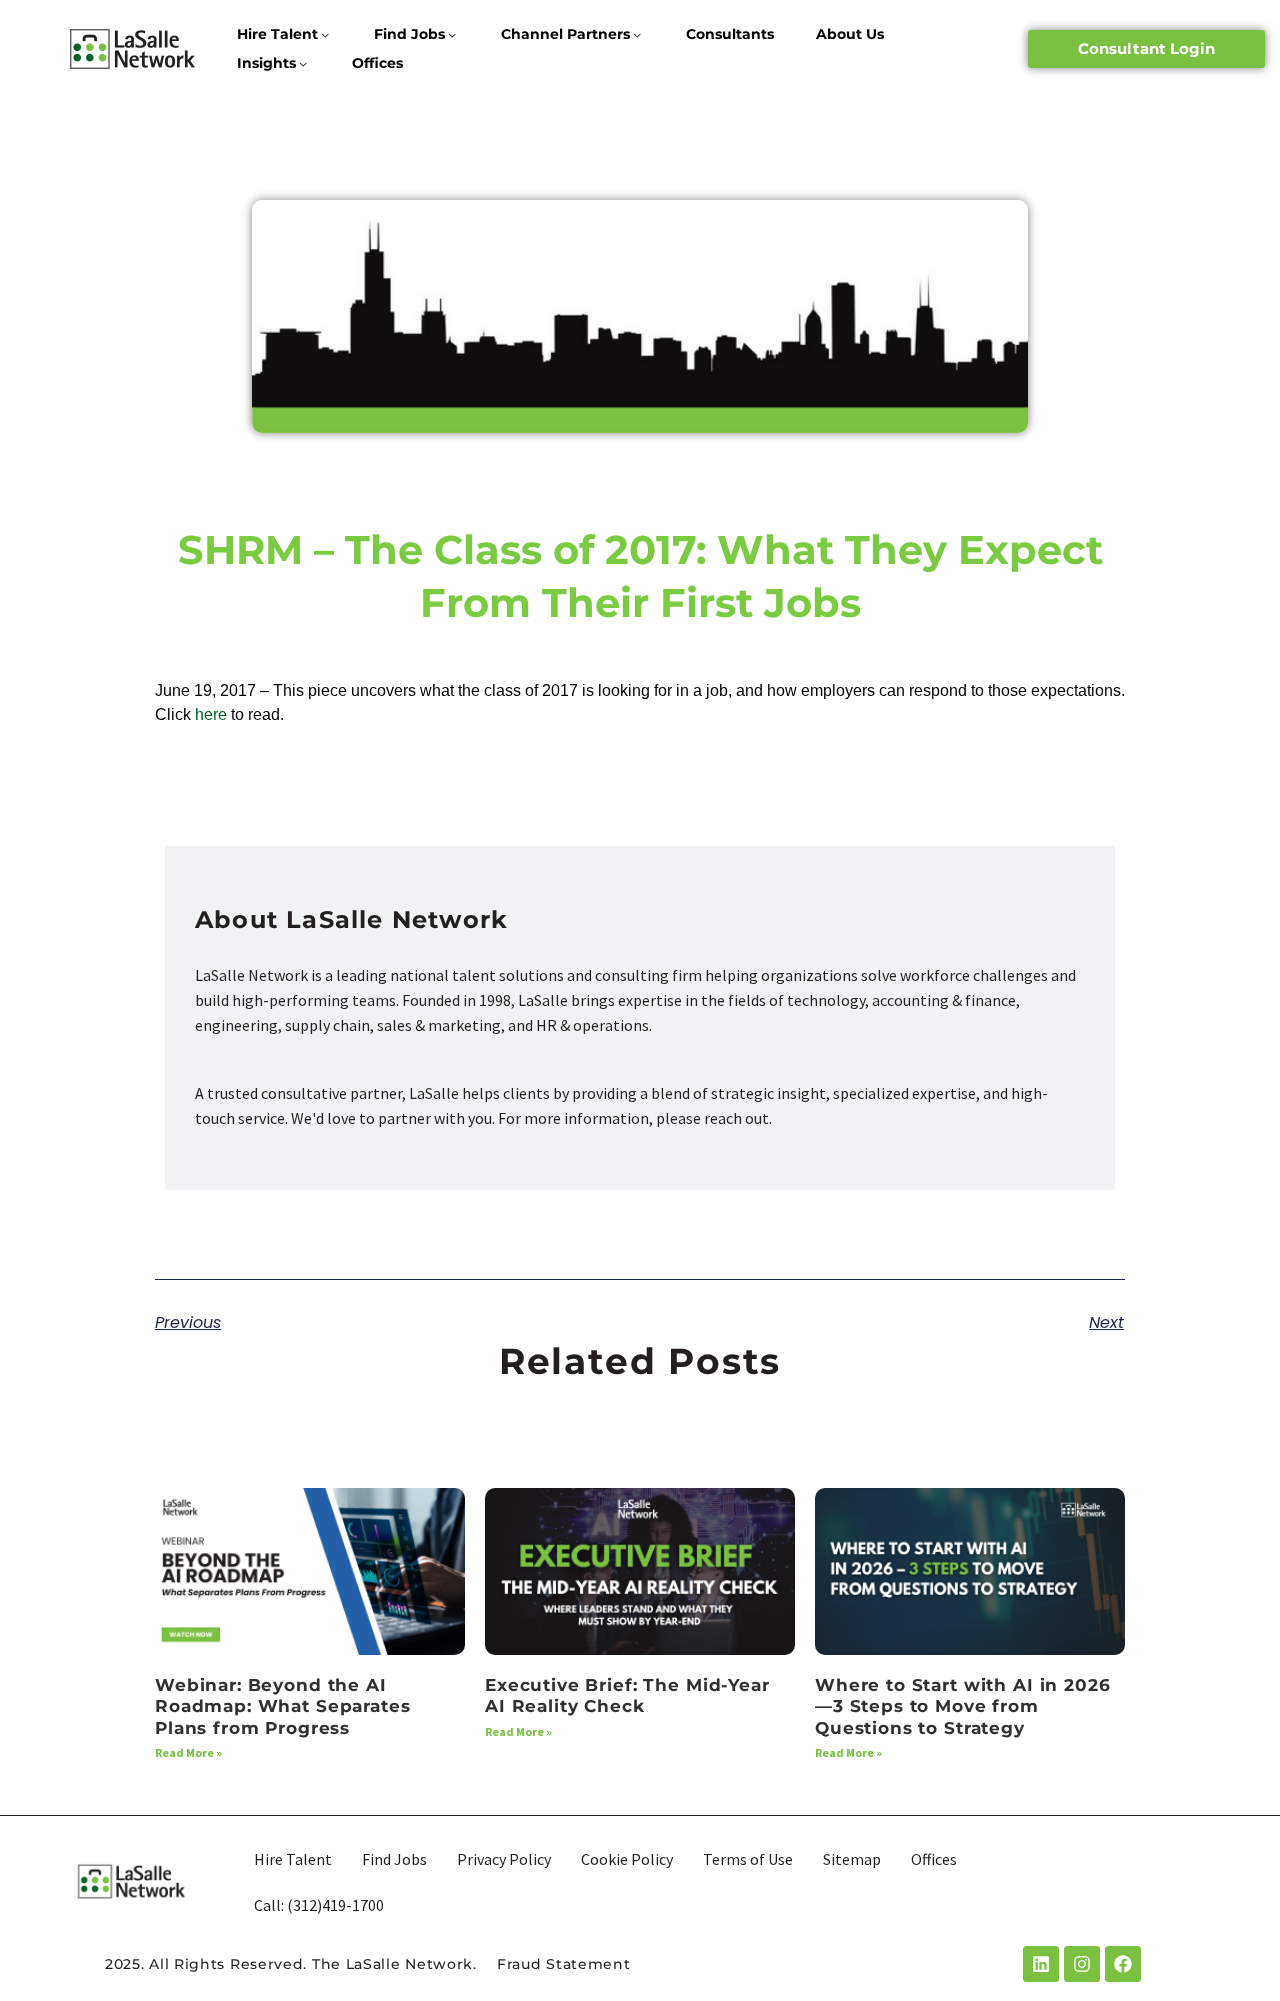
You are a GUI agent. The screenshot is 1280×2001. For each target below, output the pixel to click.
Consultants (730, 34)
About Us (850, 34)
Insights (266, 63)
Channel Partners (565, 34)
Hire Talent (277, 34)
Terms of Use (748, 1859)
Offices (377, 63)
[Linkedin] (1041, 1964)
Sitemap (852, 1859)
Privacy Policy (504, 1859)
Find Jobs (409, 34)
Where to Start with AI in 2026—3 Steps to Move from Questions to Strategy (963, 1706)
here (211, 714)
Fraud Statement (564, 1964)
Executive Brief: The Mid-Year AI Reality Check (627, 1695)
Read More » (188, 1752)
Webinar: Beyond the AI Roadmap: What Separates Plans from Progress (283, 1706)
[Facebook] (1123, 1964)
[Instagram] (1082, 1964)
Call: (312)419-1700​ (319, 1905)
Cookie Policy (627, 1859)
